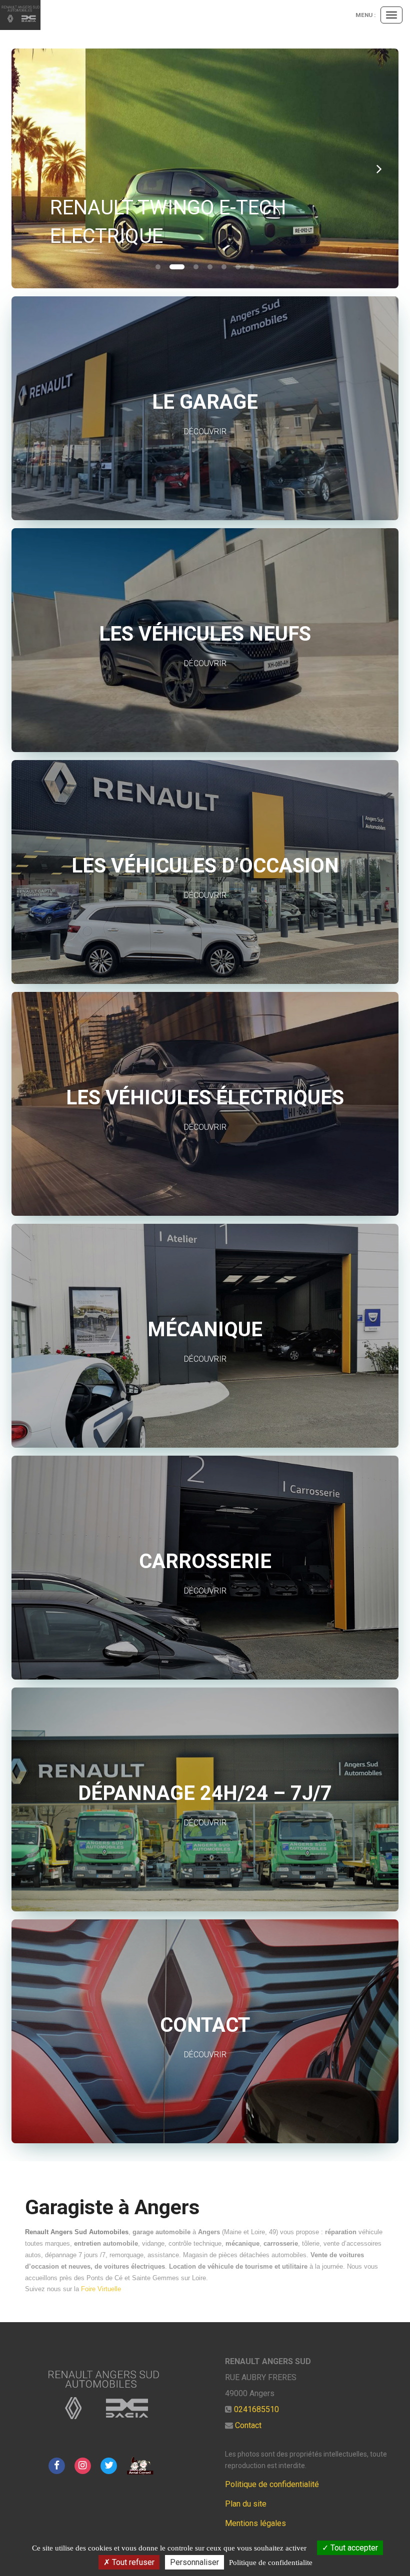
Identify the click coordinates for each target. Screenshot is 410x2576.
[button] (31, 168)
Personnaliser (194, 2562)
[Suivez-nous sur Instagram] (82, 2465)
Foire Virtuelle (101, 2289)
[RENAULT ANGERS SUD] (20, 15)
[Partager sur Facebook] (56, 2465)
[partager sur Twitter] (109, 2465)
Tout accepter (353, 2548)
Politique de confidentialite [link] (271, 2563)
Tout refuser (132, 2562)
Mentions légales (255, 2523)
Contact (248, 2425)
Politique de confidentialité (272, 2484)
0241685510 (256, 2409)
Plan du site (246, 2504)
